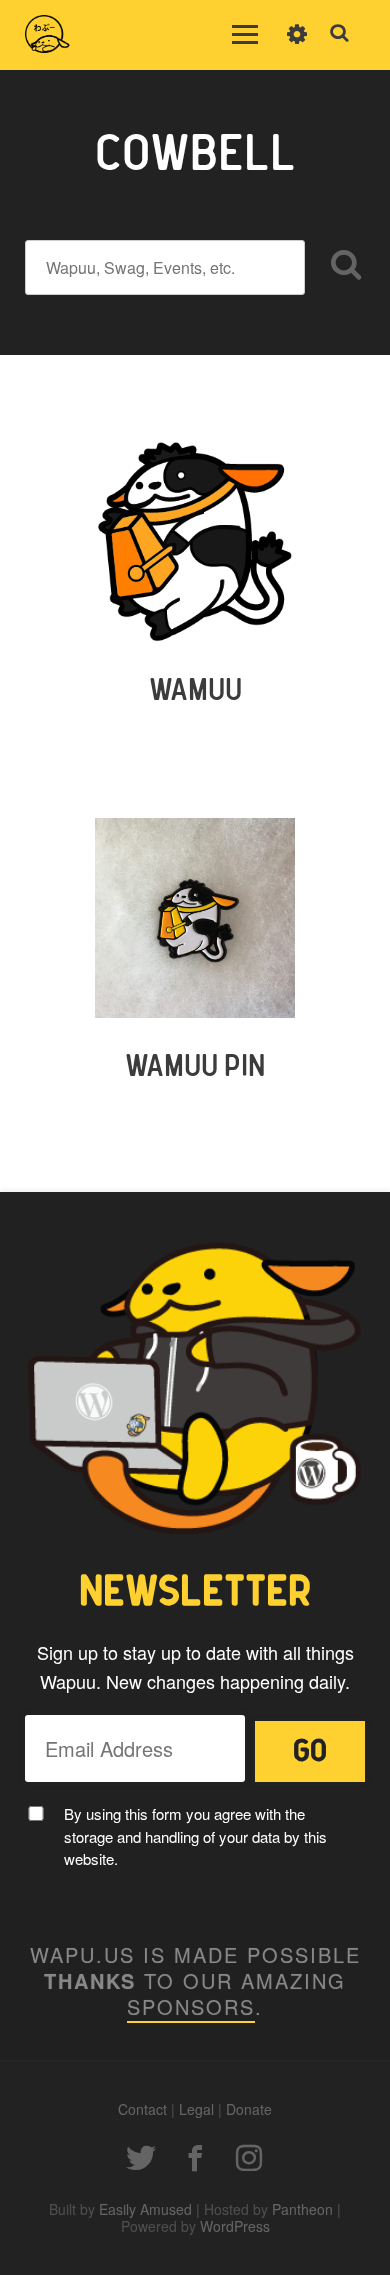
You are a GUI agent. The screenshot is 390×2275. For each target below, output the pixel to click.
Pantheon (302, 2209)
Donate (249, 2109)
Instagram (249, 2158)
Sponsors (191, 2006)
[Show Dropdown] (297, 47)
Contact (142, 2109)
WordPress (235, 2226)
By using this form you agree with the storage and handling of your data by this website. (195, 1836)
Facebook (195, 2158)
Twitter (141, 2158)
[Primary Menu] (245, 35)
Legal (196, 2109)
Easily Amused (145, 2209)
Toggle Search (340, 34)
